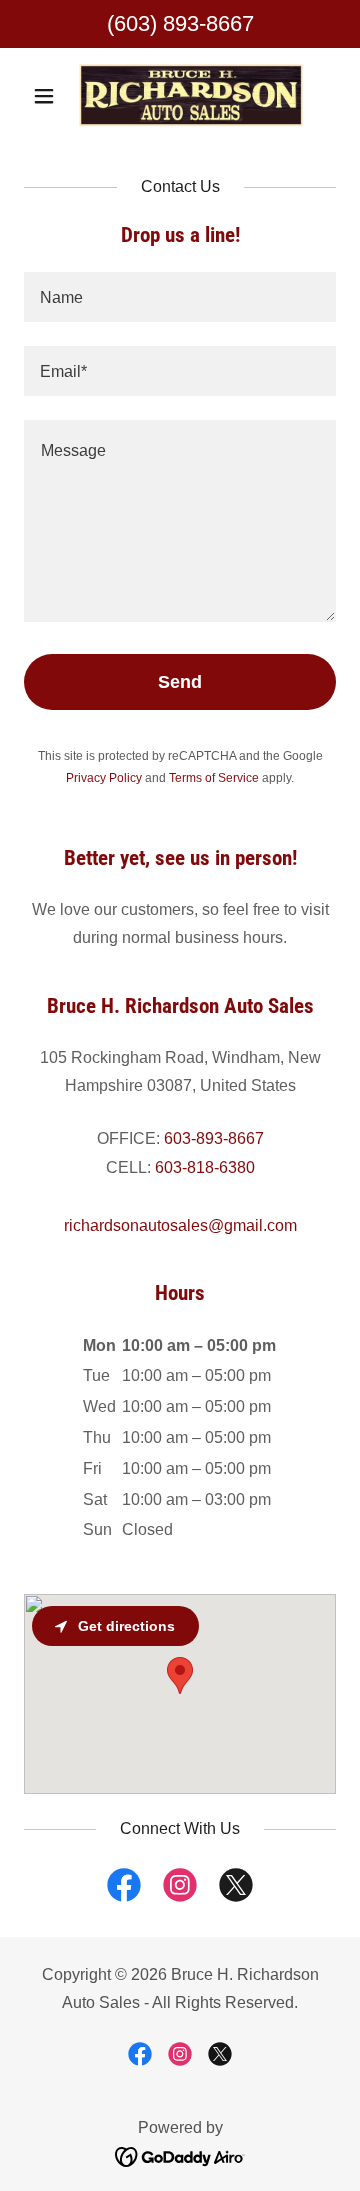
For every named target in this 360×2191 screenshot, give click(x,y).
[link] (180, 96)
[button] (47, 96)
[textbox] (180, 297)
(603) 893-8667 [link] (180, 23)
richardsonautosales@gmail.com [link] (180, 1225)
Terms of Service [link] (214, 778)
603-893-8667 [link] (214, 1138)
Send (180, 682)
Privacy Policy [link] (104, 778)
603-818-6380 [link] (205, 1167)
